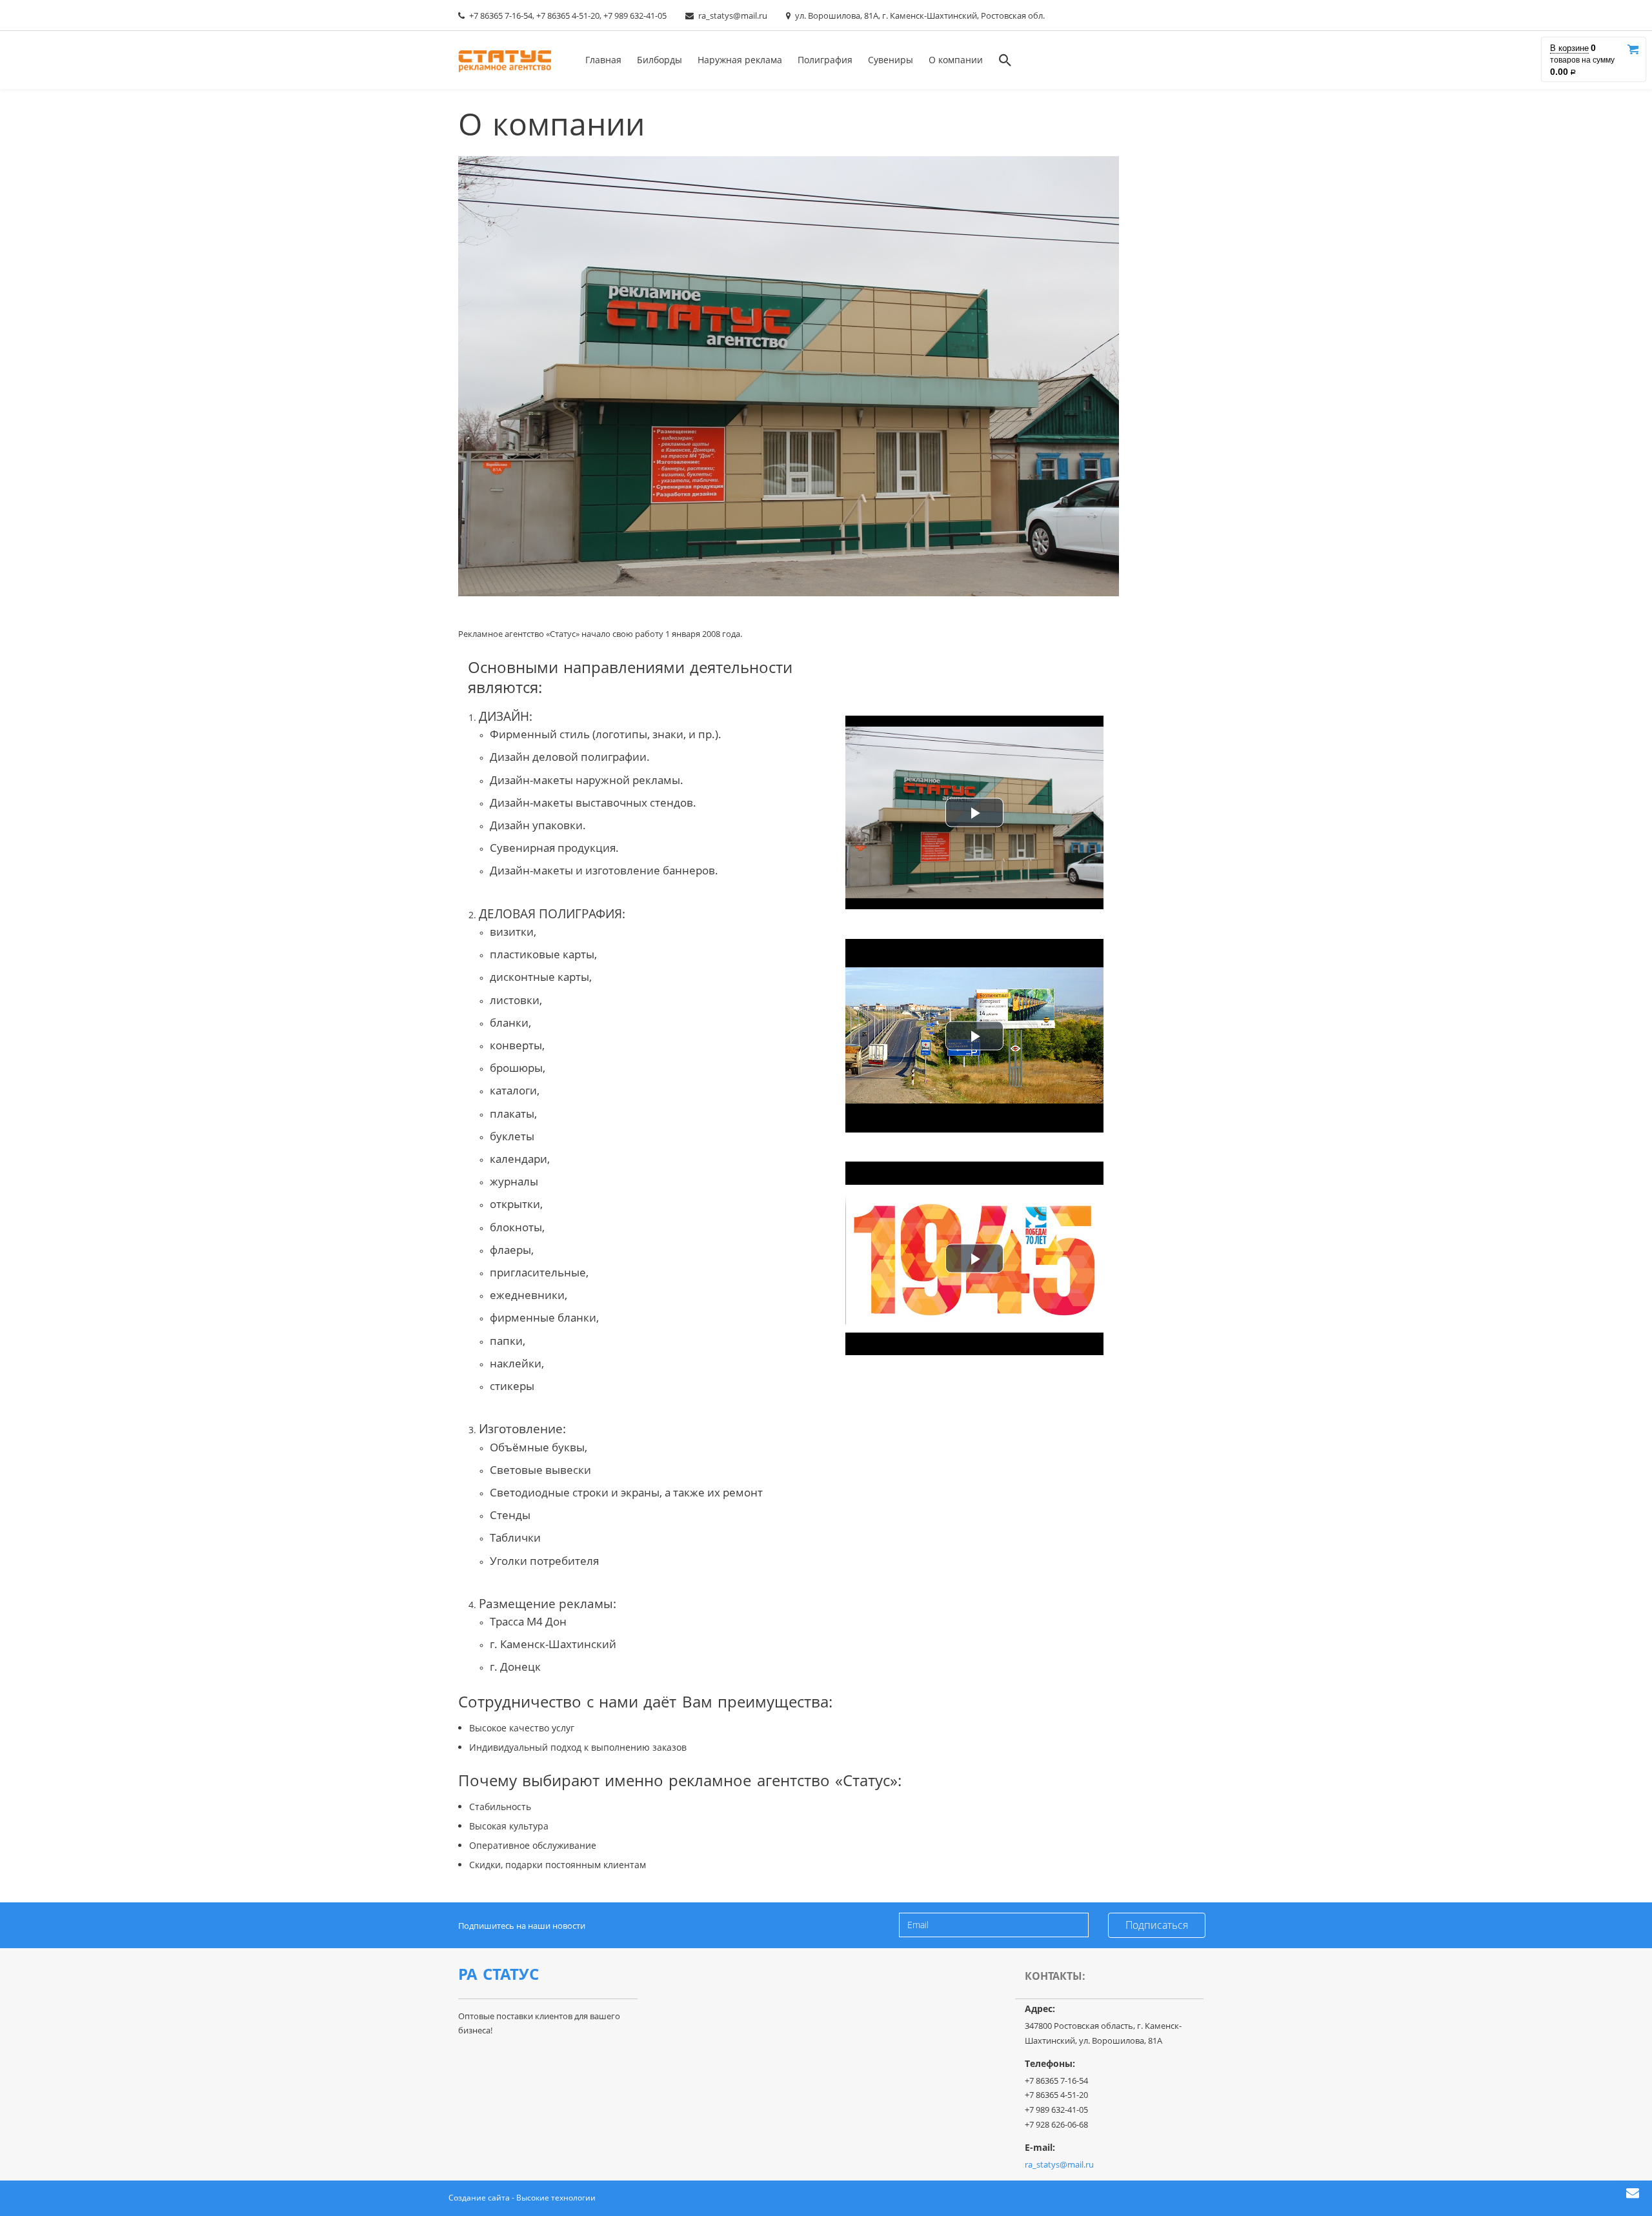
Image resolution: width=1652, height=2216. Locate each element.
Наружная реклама (740, 60)
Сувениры (891, 60)
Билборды (660, 60)
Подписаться (1157, 1925)
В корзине (1569, 48)
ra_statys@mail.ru (733, 15)
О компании (956, 60)
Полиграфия (825, 60)
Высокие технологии (556, 2198)
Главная (603, 60)
